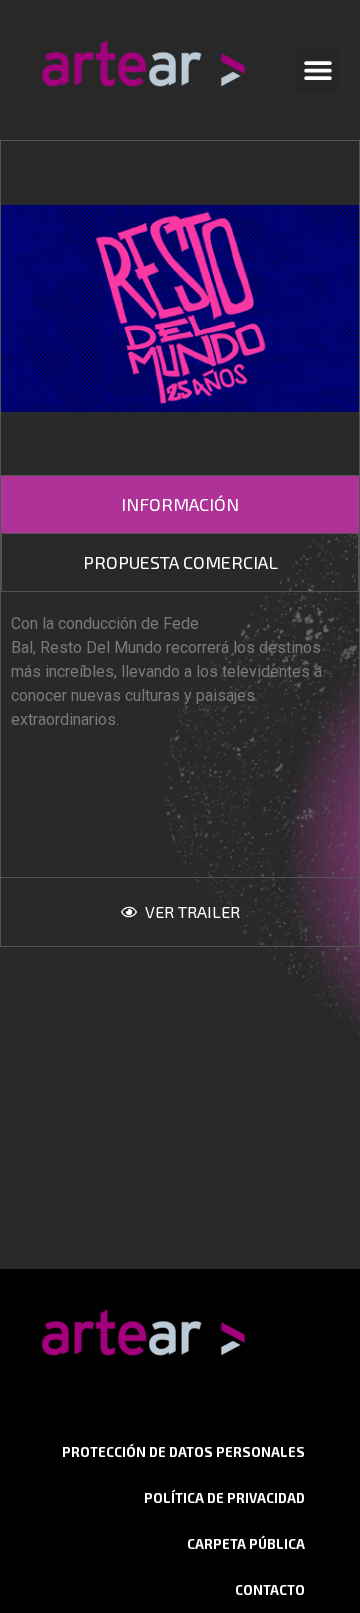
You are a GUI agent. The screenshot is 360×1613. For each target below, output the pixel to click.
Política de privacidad (224, 1498)
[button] (317, 70)
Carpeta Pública (246, 1544)
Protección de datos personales (183, 1452)
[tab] (180, 504)
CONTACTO (270, 1590)
